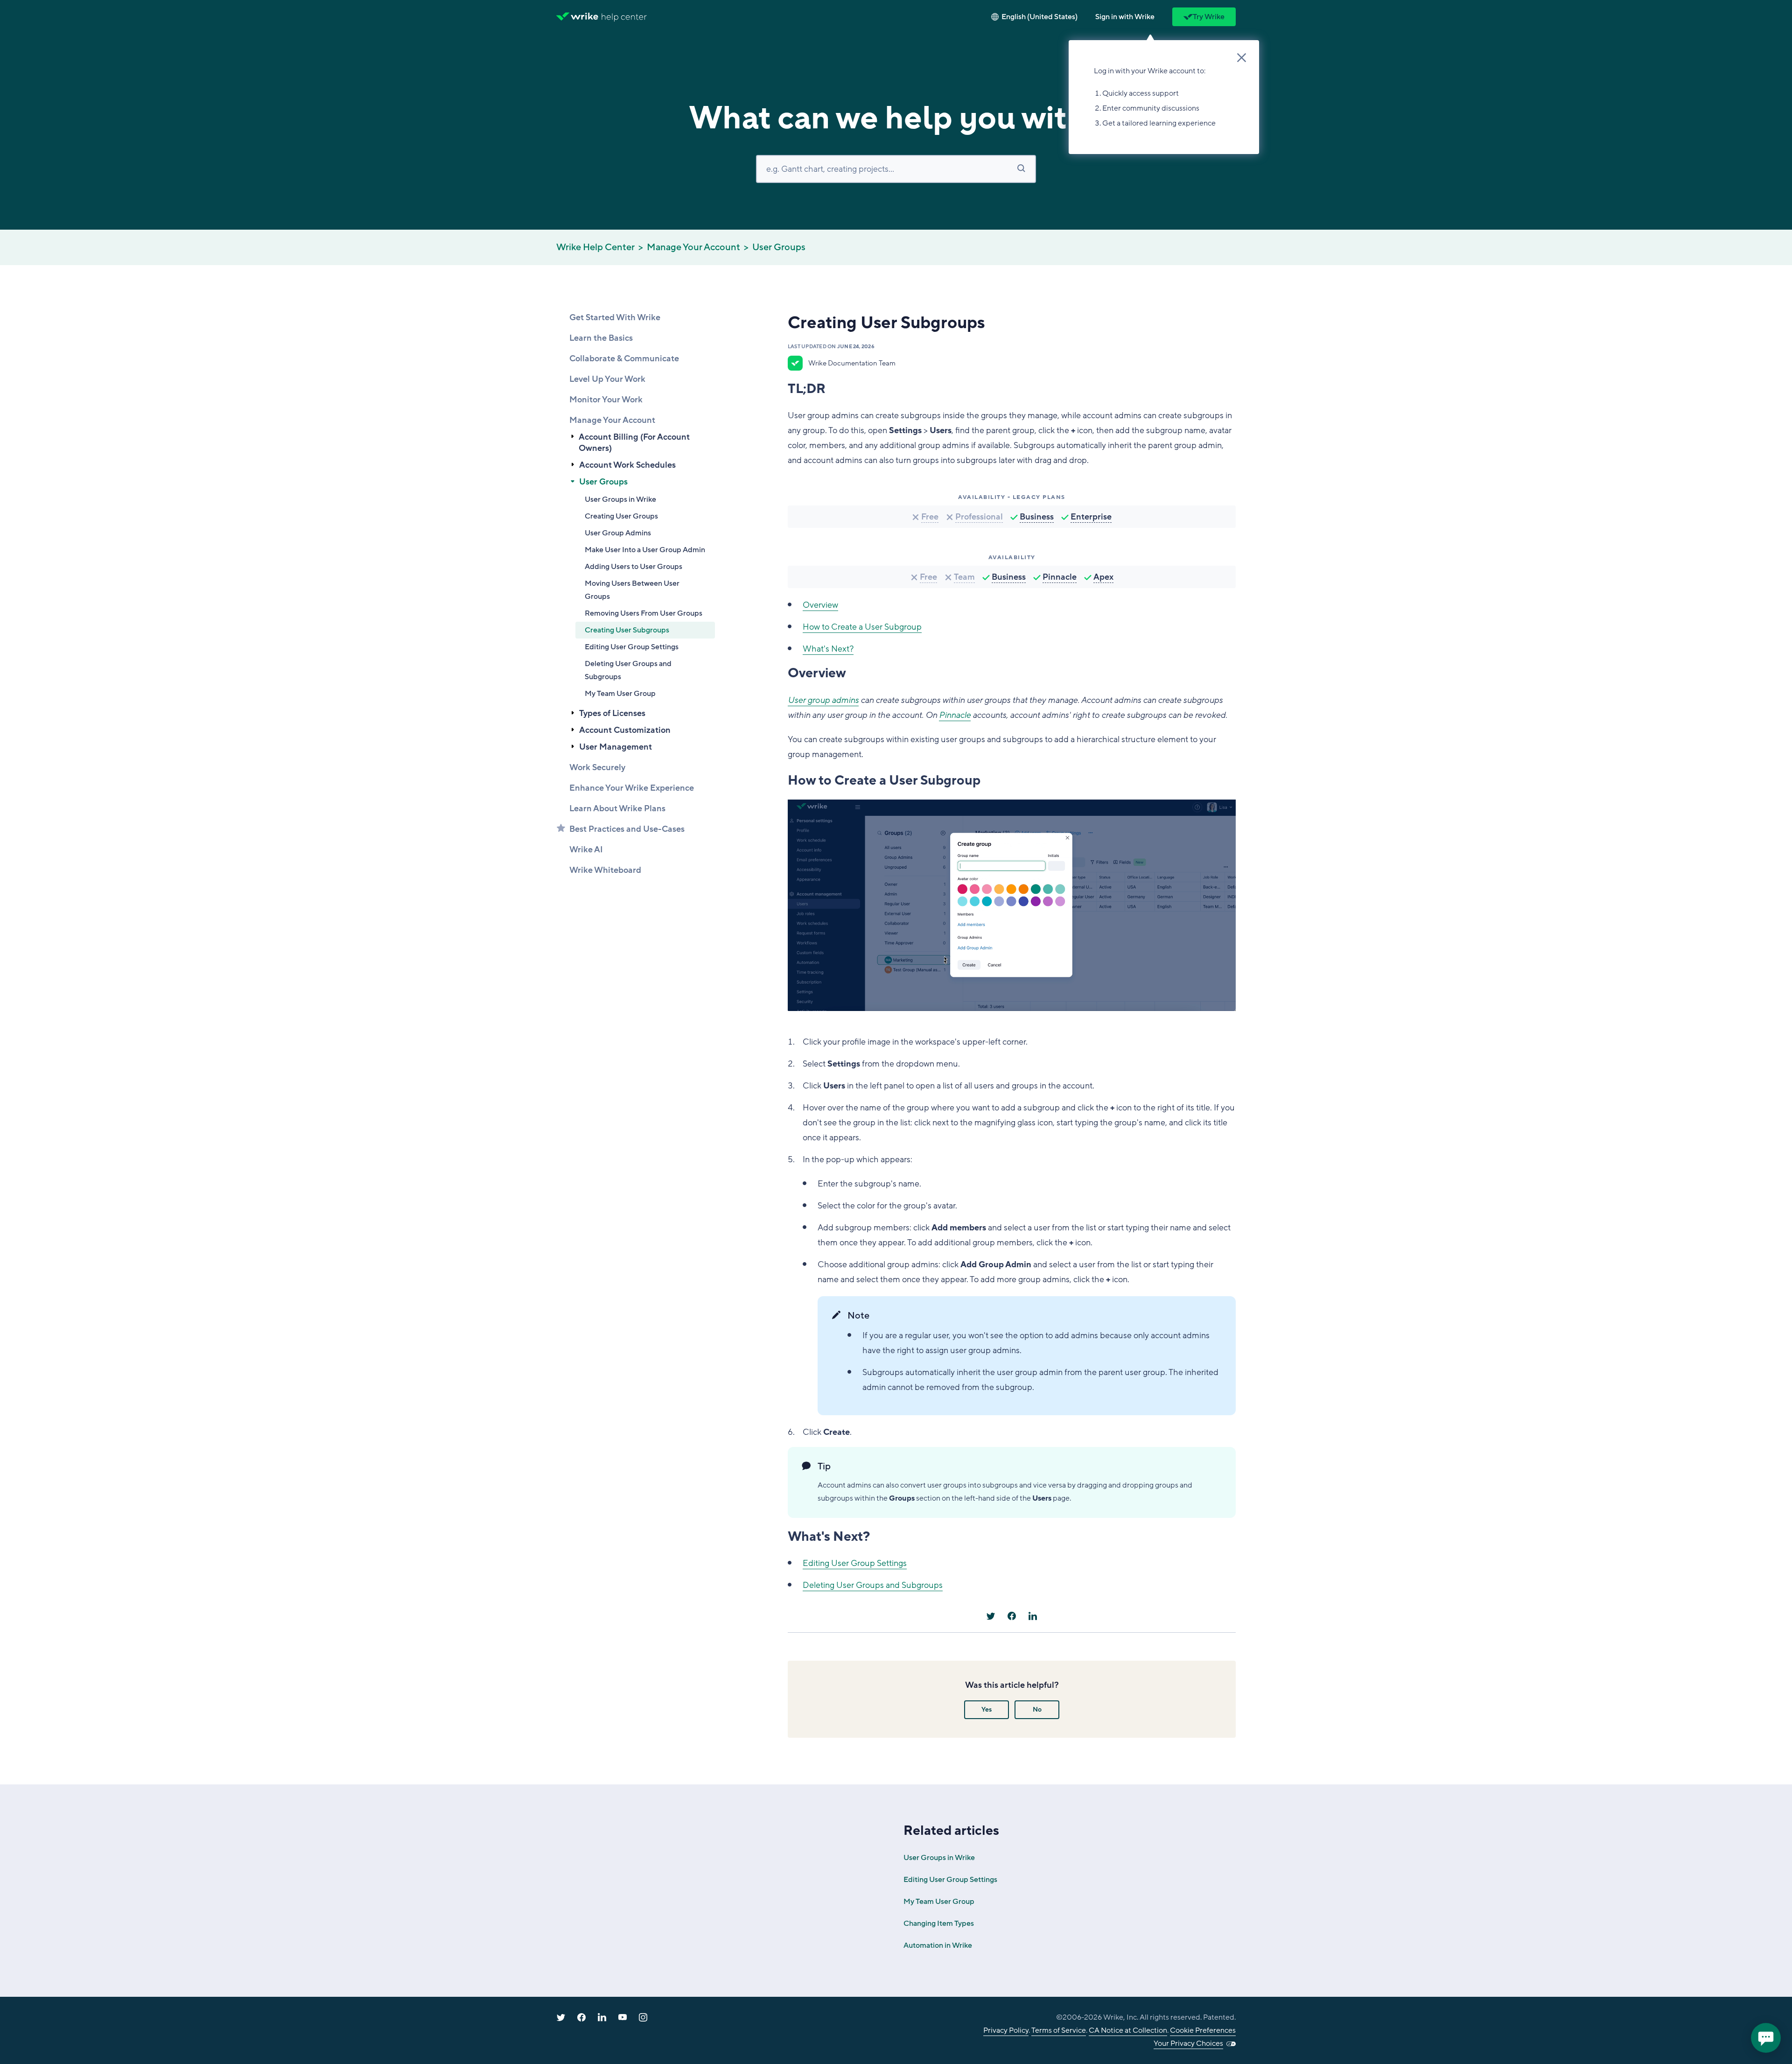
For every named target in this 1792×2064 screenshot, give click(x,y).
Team (964, 577)
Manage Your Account (693, 247)
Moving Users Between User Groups (632, 590)
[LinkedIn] (1033, 1616)
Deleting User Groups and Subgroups (628, 670)
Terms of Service (1059, 2030)
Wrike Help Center (595, 247)
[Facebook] (1012, 1616)
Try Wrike (1209, 17)
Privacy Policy (1006, 2030)
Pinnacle (1060, 577)
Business (1037, 517)
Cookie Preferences (1203, 2030)
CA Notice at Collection (1128, 2030)
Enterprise (1091, 517)
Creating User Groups (621, 516)
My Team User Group (620, 694)
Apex (1103, 577)
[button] (1125, 17)
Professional (979, 517)
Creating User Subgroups (627, 630)
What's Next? (828, 649)
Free (930, 517)
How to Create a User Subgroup (862, 627)
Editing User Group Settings (632, 647)
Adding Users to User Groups (633, 567)
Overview (820, 605)
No (1037, 1709)
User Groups (779, 247)
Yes (987, 1709)
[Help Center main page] (624, 17)
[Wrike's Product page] (577, 17)
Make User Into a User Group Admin (645, 550)
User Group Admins (618, 533)
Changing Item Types (939, 1924)
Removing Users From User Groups (644, 613)
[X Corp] (991, 1616)
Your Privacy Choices (1188, 2043)
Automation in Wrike (938, 1945)
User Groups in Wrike (620, 499)
